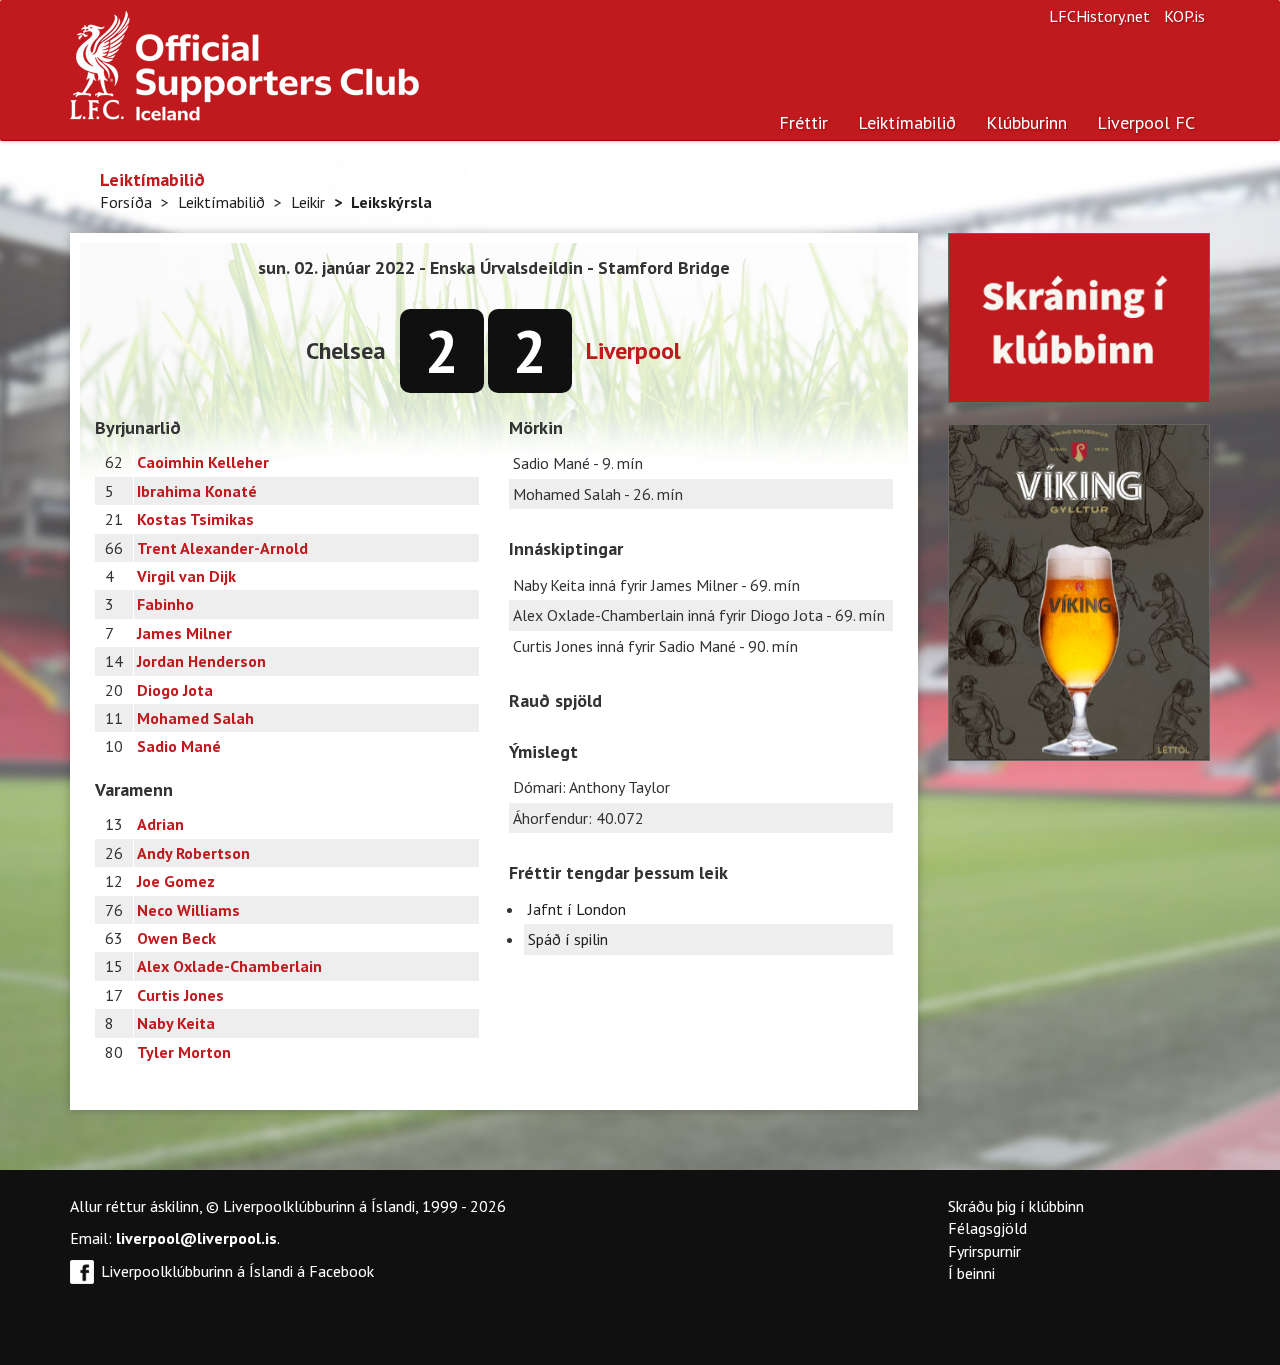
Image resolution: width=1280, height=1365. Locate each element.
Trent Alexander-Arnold (222, 548)
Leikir (308, 202)
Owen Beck (176, 938)
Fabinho (165, 604)
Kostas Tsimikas (195, 519)
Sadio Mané (179, 746)
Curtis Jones (180, 995)
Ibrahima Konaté (197, 491)
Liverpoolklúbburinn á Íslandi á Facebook (237, 1271)
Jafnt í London (577, 909)
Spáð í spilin (568, 939)
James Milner (184, 633)
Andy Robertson (193, 853)
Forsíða (126, 202)
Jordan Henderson (201, 661)
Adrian (160, 824)
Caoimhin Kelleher (203, 462)
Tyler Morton (184, 1052)
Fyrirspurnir (984, 1251)
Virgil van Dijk (186, 576)
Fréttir (803, 122)
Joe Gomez (176, 881)
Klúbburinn (1026, 122)
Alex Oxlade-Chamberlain (229, 966)
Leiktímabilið (907, 122)
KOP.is (1184, 16)
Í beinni (971, 1273)
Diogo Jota (175, 690)
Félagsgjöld (987, 1228)
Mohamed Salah (195, 718)
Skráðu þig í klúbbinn (1016, 1206)
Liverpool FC (1146, 122)
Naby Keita (176, 1023)
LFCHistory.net (1099, 16)
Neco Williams (188, 910)
